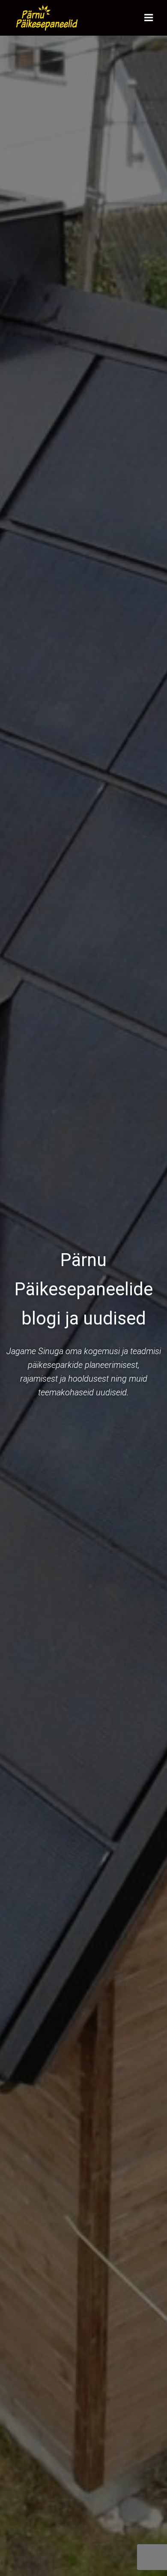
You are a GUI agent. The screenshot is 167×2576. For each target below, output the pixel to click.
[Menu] (149, 18)
